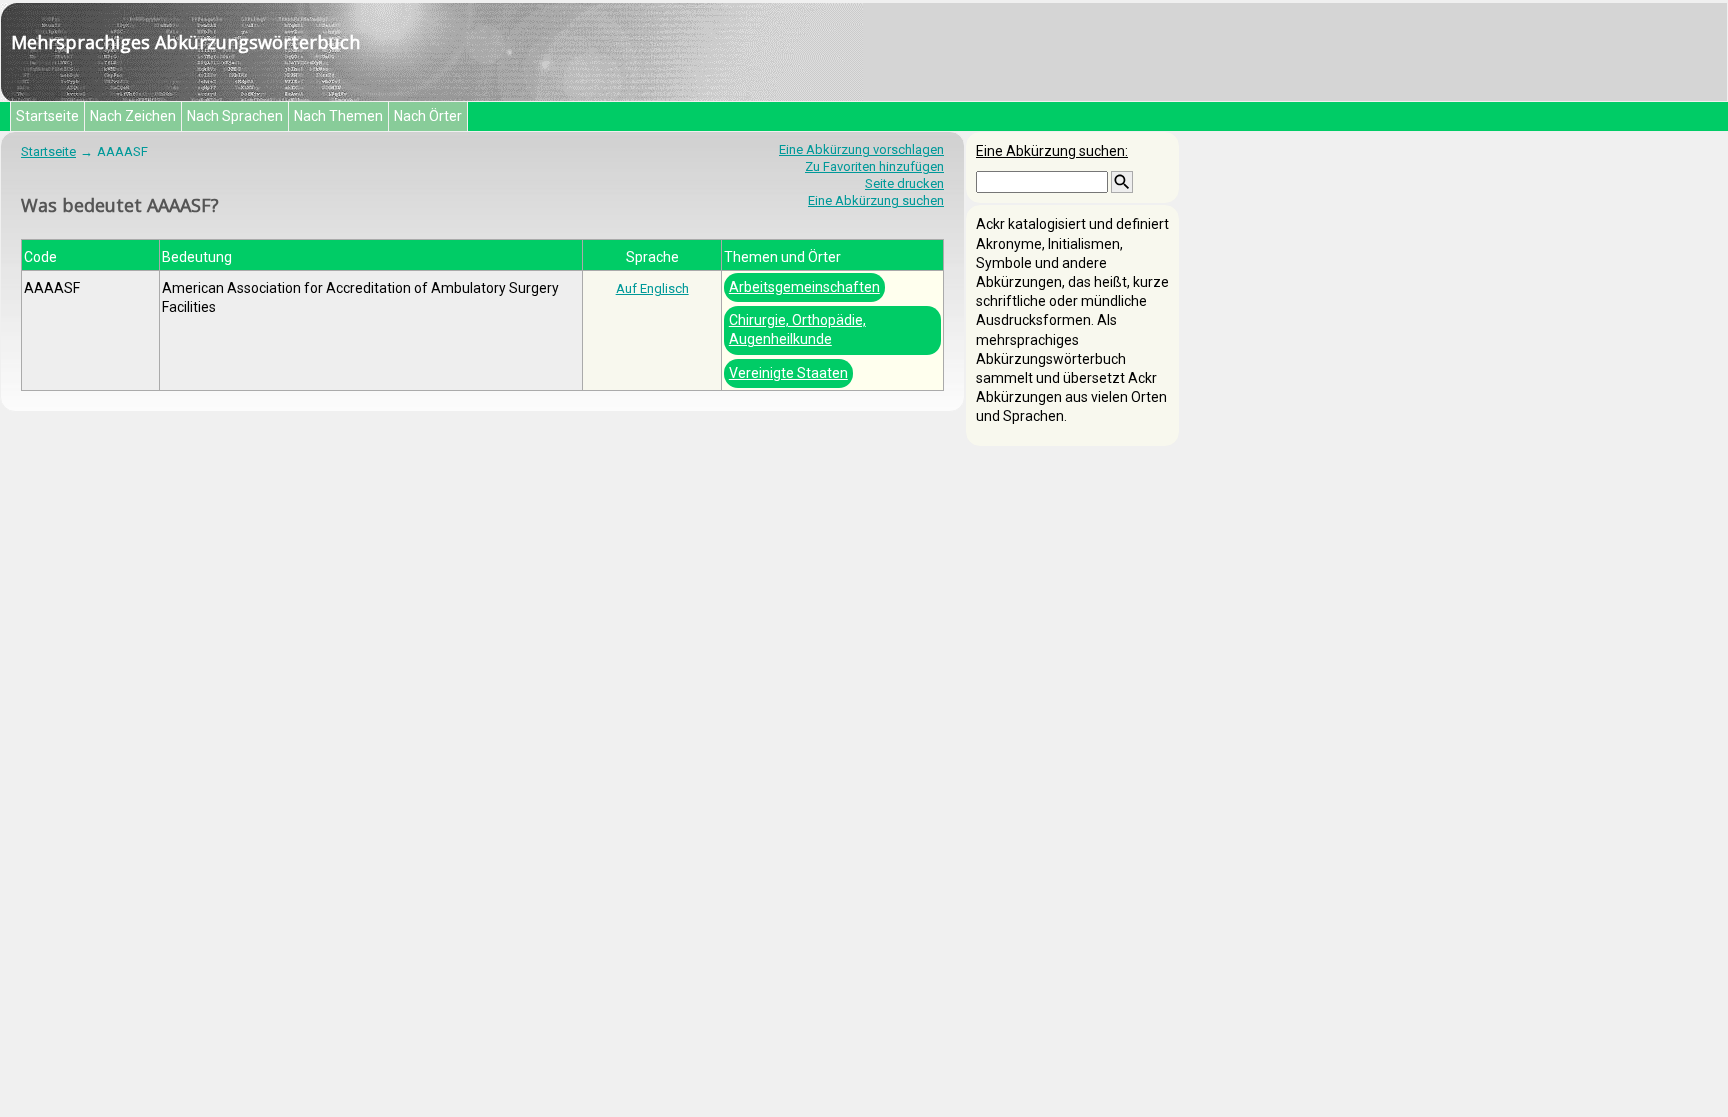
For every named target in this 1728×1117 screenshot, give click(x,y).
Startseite (47, 116)
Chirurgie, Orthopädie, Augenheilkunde (797, 329)
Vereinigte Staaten (788, 373)
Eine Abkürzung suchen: (1052, 151)
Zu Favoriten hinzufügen (874, 166)
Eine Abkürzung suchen (876, 200)
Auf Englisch (652, 288)
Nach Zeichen (133, 116)
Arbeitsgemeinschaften (804, 287)
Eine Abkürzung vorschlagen (861, 149)
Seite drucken (904, 183)
